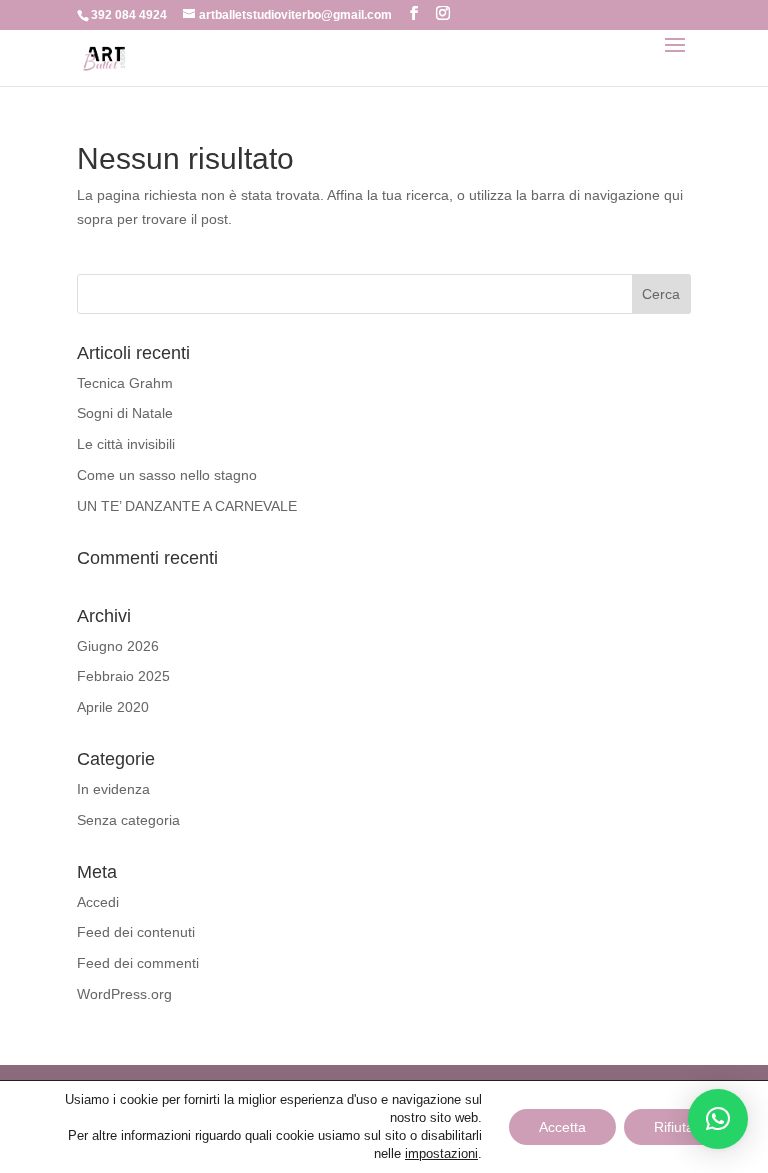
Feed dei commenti (138, 963)
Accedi (98, 902)
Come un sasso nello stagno (167, 475)
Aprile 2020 (113, 707)
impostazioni (441, 1153)
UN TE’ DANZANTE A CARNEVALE (187, 506)
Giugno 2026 (118, 646)
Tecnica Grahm (125, 383)
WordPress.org (124, 994)
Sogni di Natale (125, 413)
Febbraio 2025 (123, 676)
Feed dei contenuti (136, 932)
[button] (718, 1119)
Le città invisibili (126, 444)
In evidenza (113, 789)
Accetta (562, 1127)
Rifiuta (674, 1127)
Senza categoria (128, 820)
